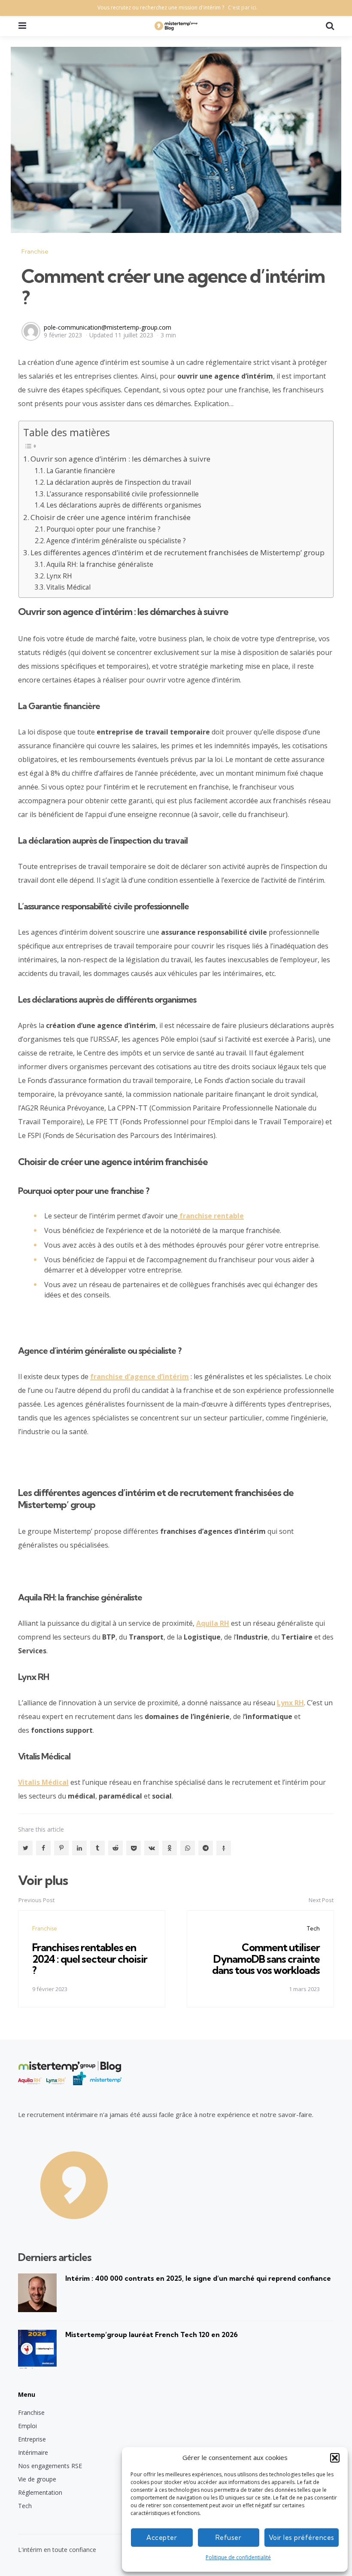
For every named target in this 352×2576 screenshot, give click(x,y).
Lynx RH (59, 576)
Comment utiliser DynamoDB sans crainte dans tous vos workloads (266, 1959)
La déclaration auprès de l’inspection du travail (119, 482)
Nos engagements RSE (50, 2466)
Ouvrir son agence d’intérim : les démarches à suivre (120, 459)
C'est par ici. (243, 8)
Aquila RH (213, 1623)
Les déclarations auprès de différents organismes (124, 505)
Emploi (27, 2426)
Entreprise (32, 2439)
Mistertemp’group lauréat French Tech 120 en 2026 (152, 2334)
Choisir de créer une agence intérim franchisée (111, 517)
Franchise (35, 251)
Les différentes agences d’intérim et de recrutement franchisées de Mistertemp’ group (178, 552)
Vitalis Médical (68, 587)
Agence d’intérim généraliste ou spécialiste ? (116, 541)
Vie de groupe (37, 2479)
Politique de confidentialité (238, 2557)
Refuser (229, 2538)
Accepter (162, 2538)
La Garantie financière (81, 471)
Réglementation (40, 2492)
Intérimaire (33, 2452)
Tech (313, 1928)
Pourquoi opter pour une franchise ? (103, 529)
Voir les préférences (302, 2538)
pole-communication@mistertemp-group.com (108, 327)
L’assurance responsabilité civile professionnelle (123, 494)
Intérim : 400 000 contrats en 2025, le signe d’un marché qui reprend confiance (198, 2278)
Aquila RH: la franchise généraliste (100, 564)
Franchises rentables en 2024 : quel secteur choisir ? (90, 1959)
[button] (335, 2458)
